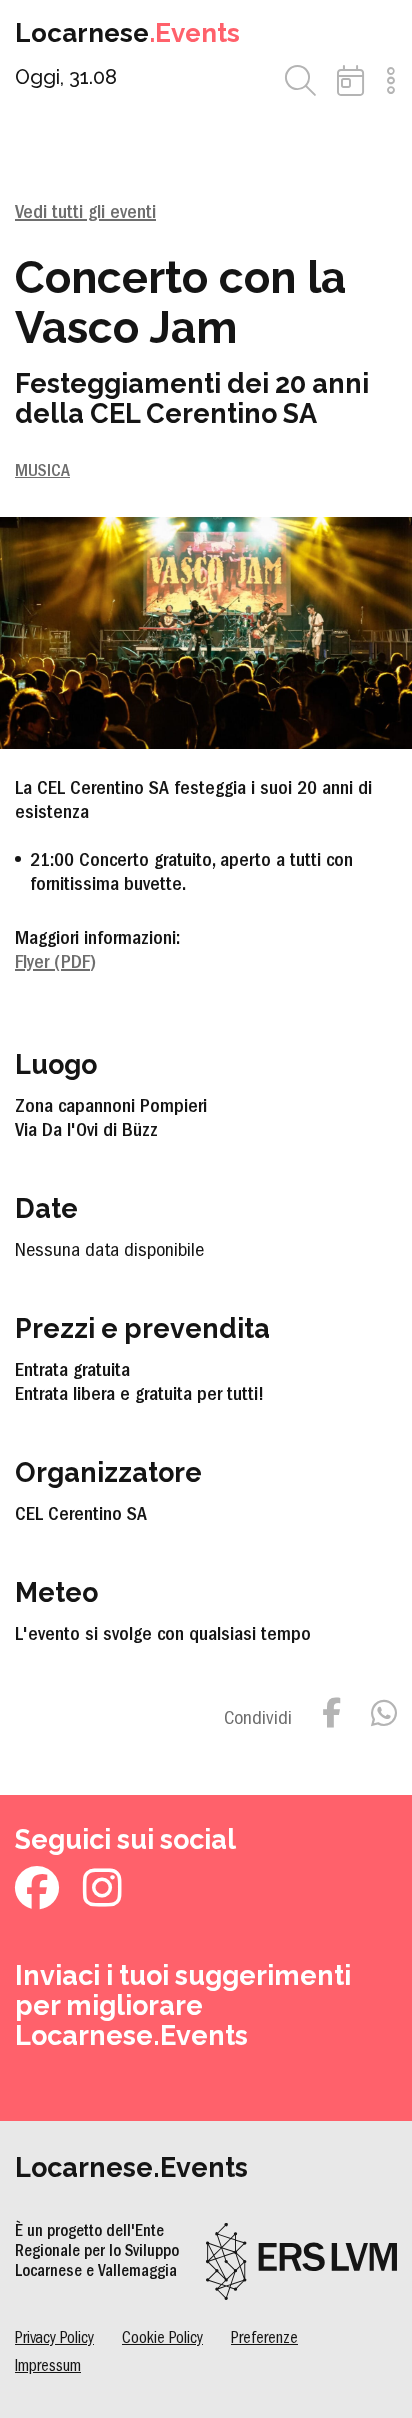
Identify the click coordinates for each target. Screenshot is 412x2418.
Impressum (48, 2367)
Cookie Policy (162, 2339)
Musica (42, 473)
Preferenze (264, 2339)
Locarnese (127, 33)
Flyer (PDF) (55, 964)
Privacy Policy (54, 2339)
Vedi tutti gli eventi (85, 214)
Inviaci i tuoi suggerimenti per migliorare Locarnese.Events (183, 2005)
